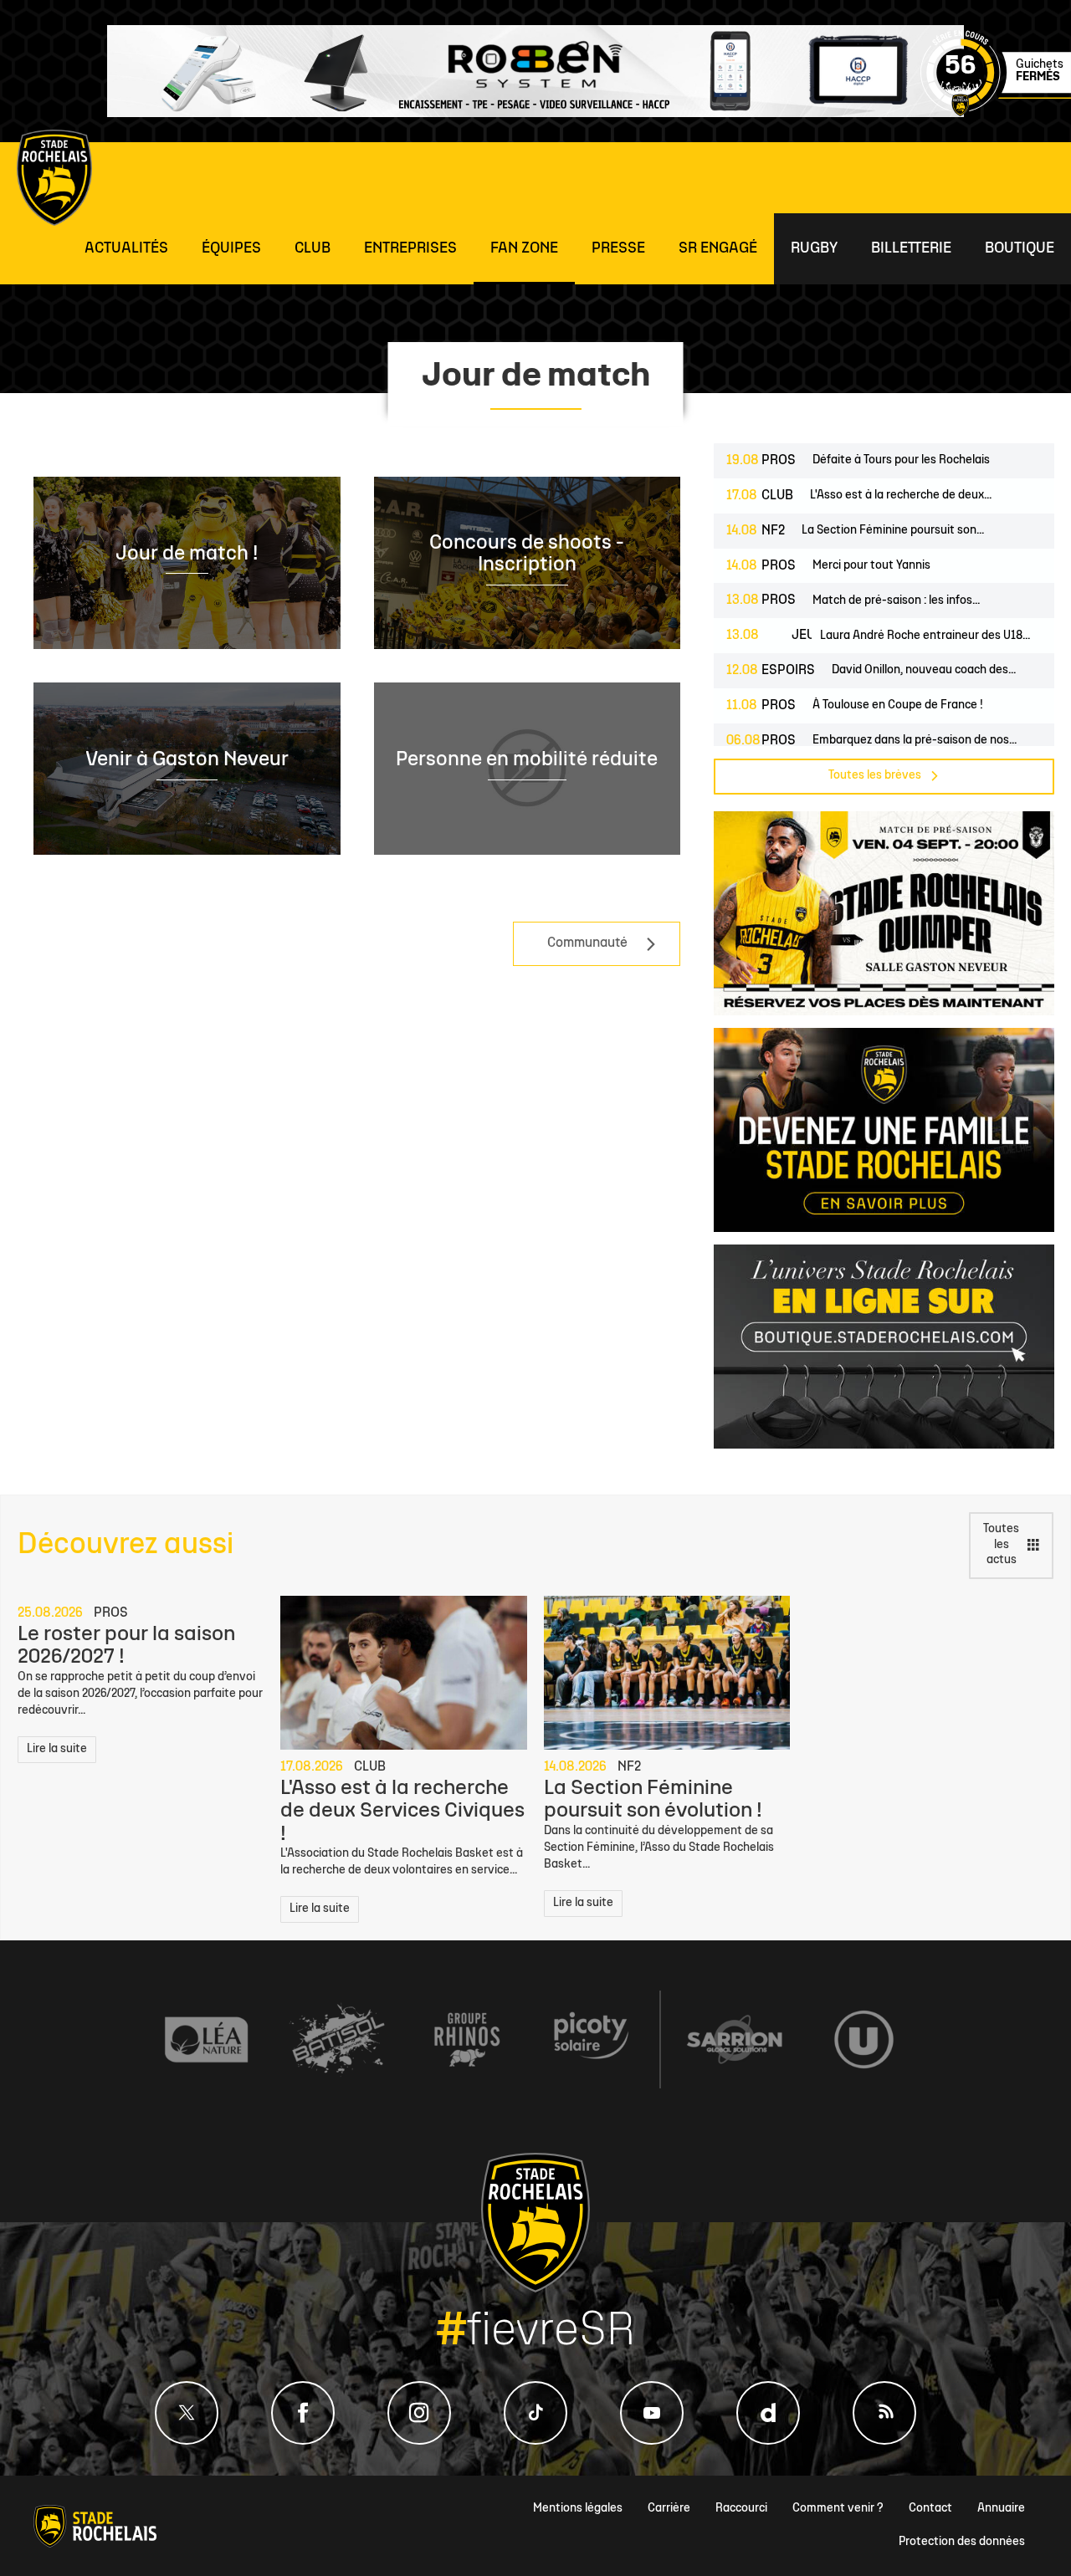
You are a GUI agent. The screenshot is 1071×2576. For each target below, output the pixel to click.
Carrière (669, 2509)
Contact (930, 2509)
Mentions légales (578, 2509)
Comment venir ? (838, 2509)
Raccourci (741, 2509)
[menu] (126, 249)
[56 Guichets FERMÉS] (996, 113)
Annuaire (1001, 2509)
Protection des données (962, 2542)
